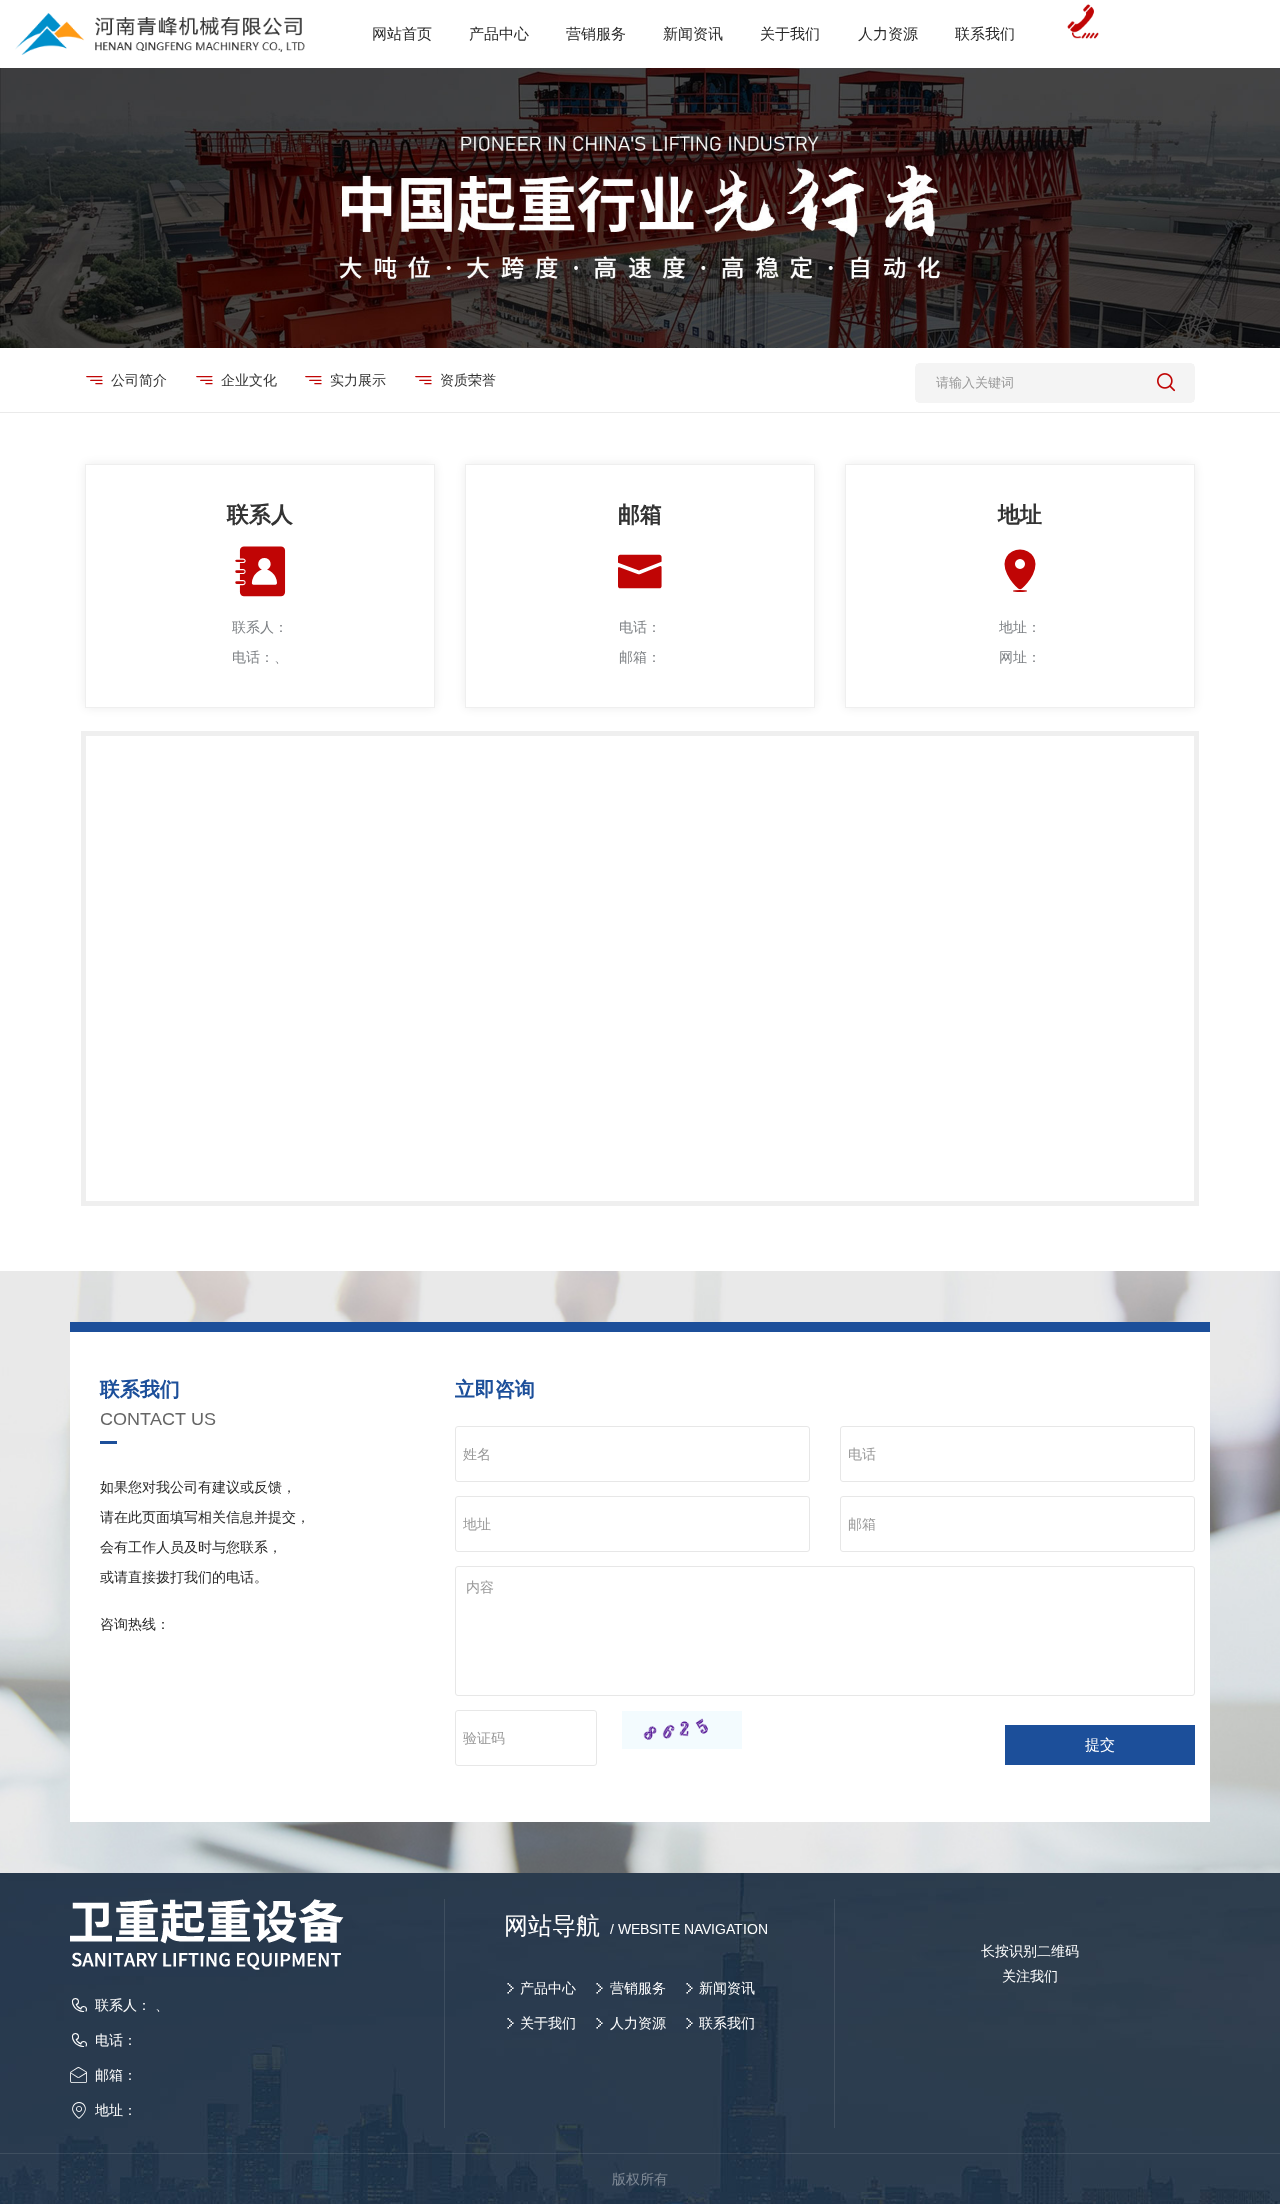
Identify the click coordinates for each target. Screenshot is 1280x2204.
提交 (1100, 1744)
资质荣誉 (468, 380)
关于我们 (548, 2023)
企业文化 (249, 380)
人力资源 (638, 2023)
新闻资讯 (727, 1988)
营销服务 (638, 1988)
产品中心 (548, 1988)
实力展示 (358, 380)
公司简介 (139, 380)
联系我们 (727, 2023)
